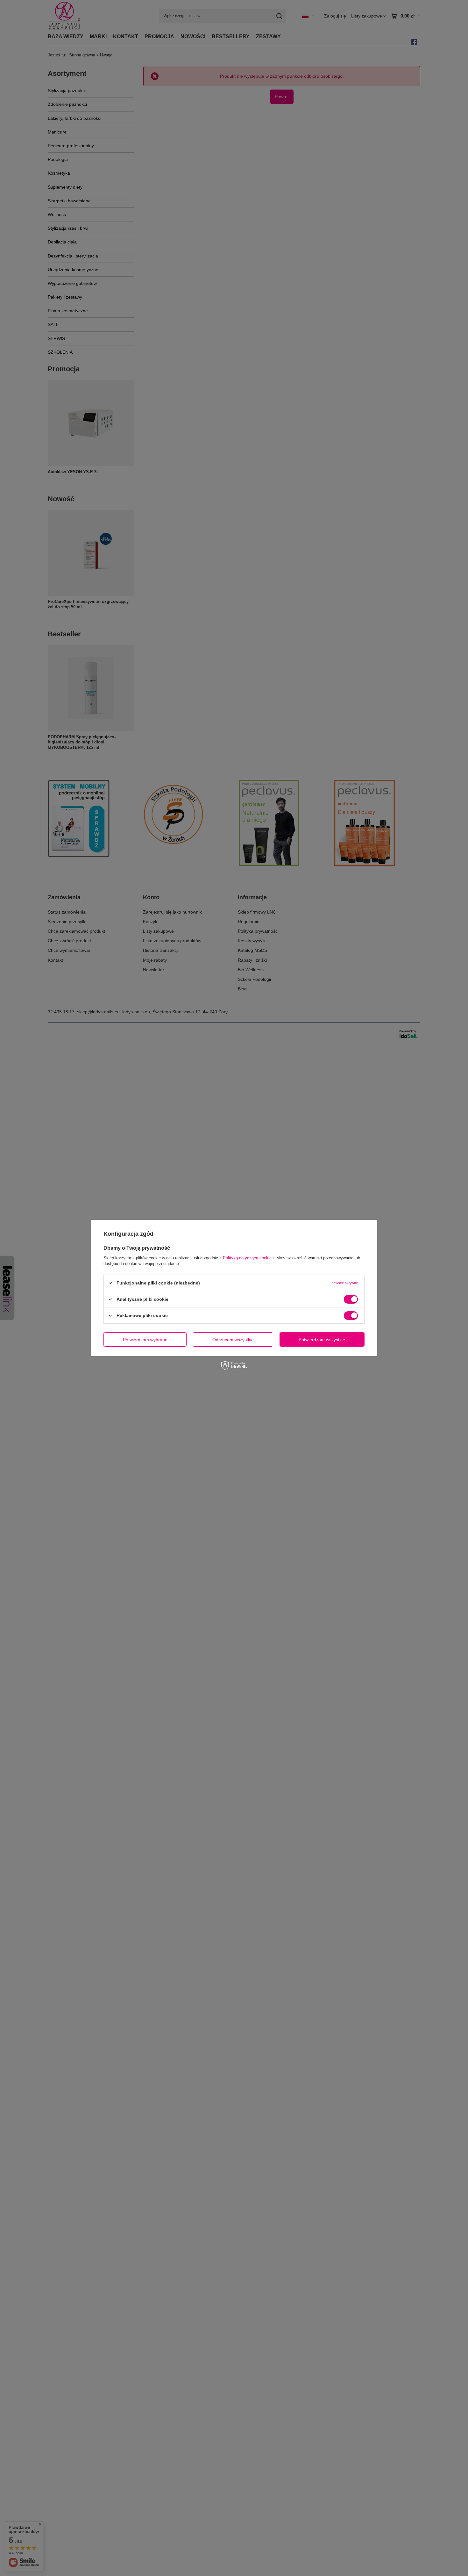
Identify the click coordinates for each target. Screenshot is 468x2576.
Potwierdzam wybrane (145, 1339)
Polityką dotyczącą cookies (248, 1258)
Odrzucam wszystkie (233, 1339)
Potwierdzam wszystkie (322, 1339)
